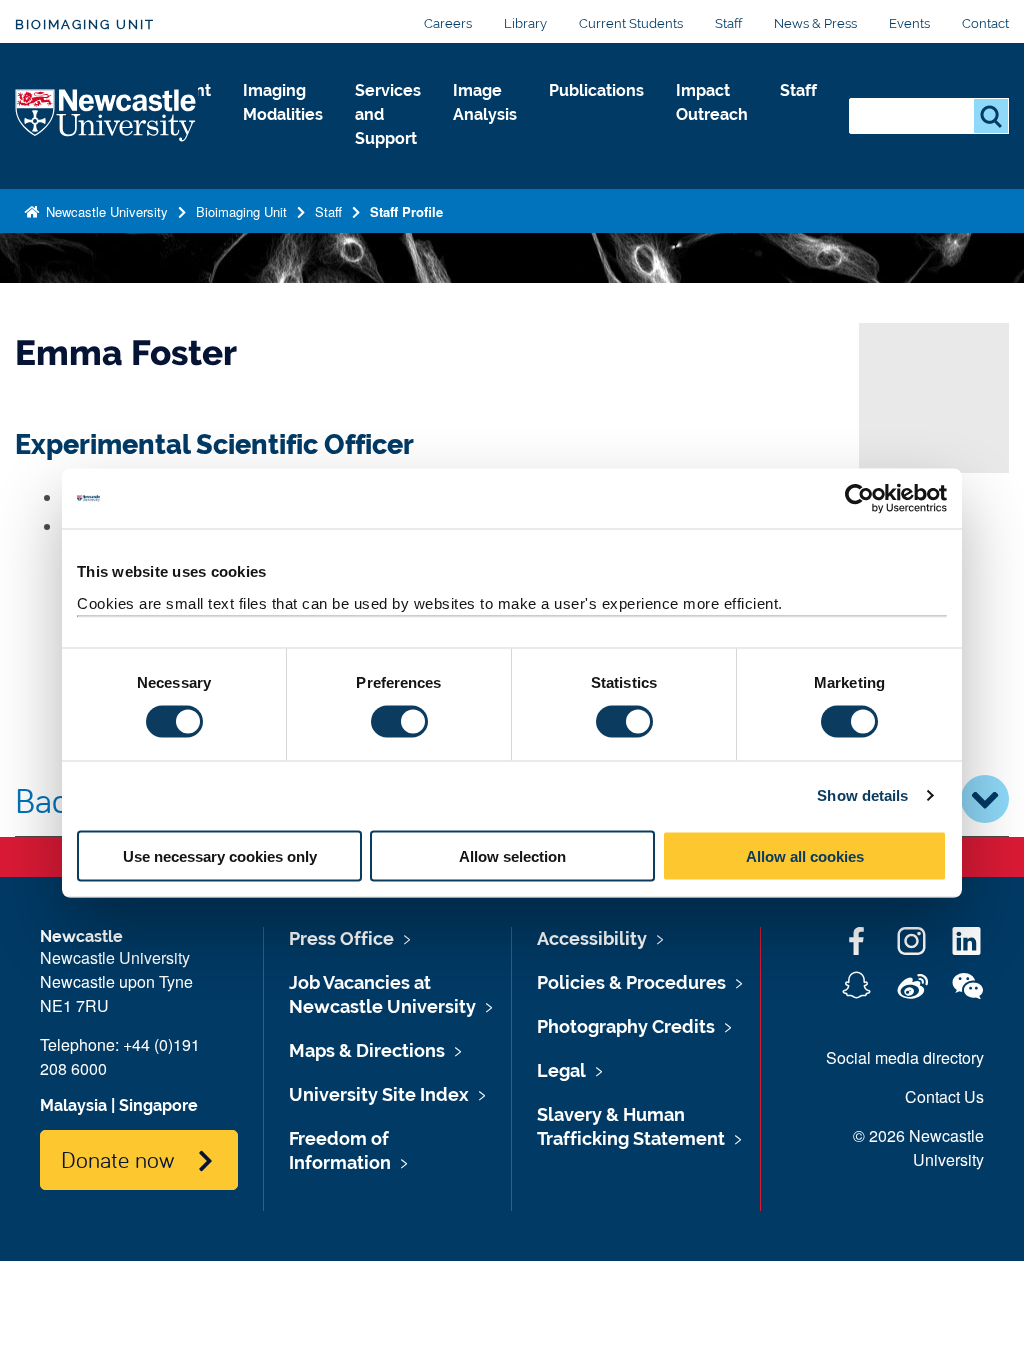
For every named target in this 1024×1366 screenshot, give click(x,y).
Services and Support (388, 114)
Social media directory (905, 1057)
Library (525, 23)
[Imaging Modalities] (283, 136)
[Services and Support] (388, 160)
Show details (862, 795)
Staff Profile (406, 211)
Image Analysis (485, 102)
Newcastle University (105, 211)
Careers (448, 23)
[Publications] (596, 112)
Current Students (631, 23)
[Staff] (798, 112)
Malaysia (73, 1105)
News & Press (815, 23)
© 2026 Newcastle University (918, 1147)
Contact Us (944, 1096)
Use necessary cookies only (220, 855)
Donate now (117, 1159)
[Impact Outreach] (712, 136)
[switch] (399, 722)
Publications (596, 90)
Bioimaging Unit (85, 24)
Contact (985, 23)
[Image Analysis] (485, 136)
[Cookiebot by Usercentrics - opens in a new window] (859, 499)
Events (909, 23)
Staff (728, 23)
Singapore (158, 1105)
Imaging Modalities (283, 102)
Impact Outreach (712, 102)
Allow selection (512, 855)
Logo (106, 116)
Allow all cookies (805, 855)
